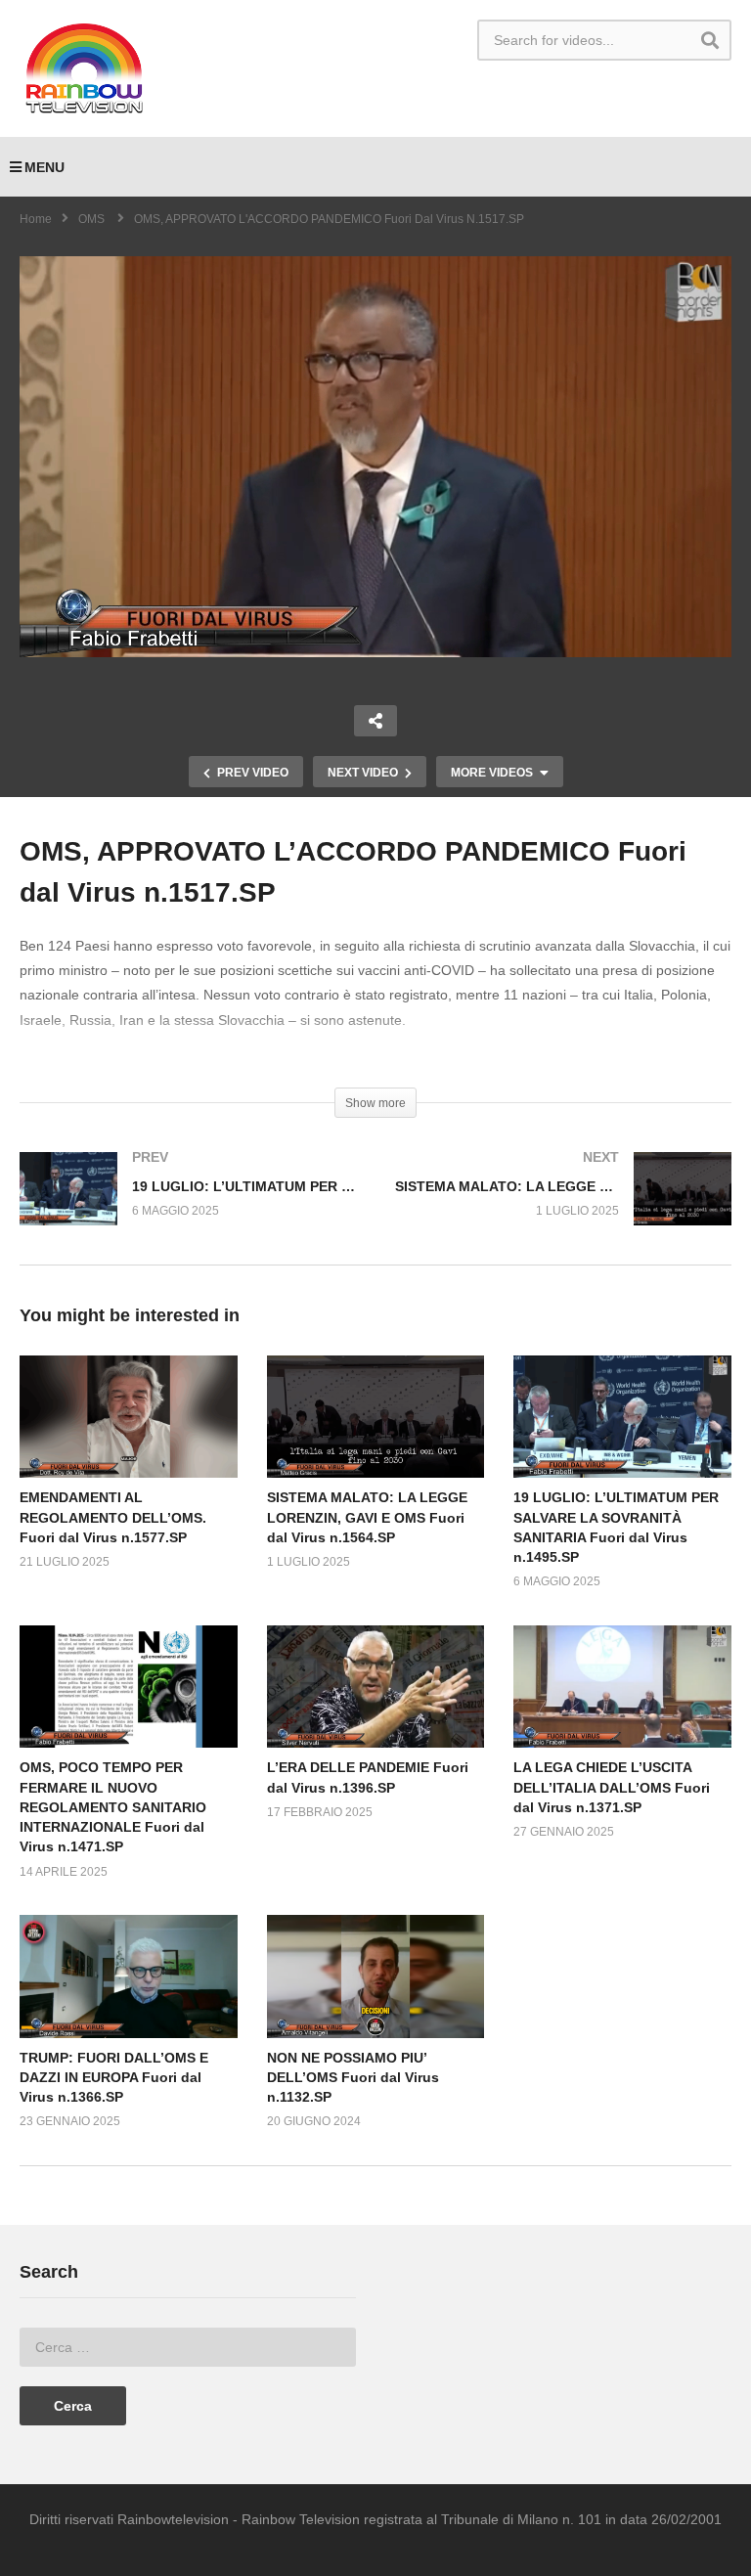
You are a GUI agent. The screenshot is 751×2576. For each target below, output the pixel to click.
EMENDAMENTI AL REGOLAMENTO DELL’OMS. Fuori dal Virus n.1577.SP (113, 1517)
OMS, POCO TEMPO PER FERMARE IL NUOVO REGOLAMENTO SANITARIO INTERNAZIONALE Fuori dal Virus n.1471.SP (113, 1807)
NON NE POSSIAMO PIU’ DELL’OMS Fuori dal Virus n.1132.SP (353, 2078)
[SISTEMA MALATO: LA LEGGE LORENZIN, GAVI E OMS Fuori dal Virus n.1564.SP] (563, 1208)
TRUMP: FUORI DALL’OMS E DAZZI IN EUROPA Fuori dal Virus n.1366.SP (114, 2078)
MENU (44, 167)
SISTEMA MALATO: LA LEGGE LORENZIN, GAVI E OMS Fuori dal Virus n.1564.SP (367, 1517)
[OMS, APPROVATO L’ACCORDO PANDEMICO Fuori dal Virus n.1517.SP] (129, 1417)
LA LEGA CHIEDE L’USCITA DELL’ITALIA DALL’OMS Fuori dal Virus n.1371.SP (612, 1787)
